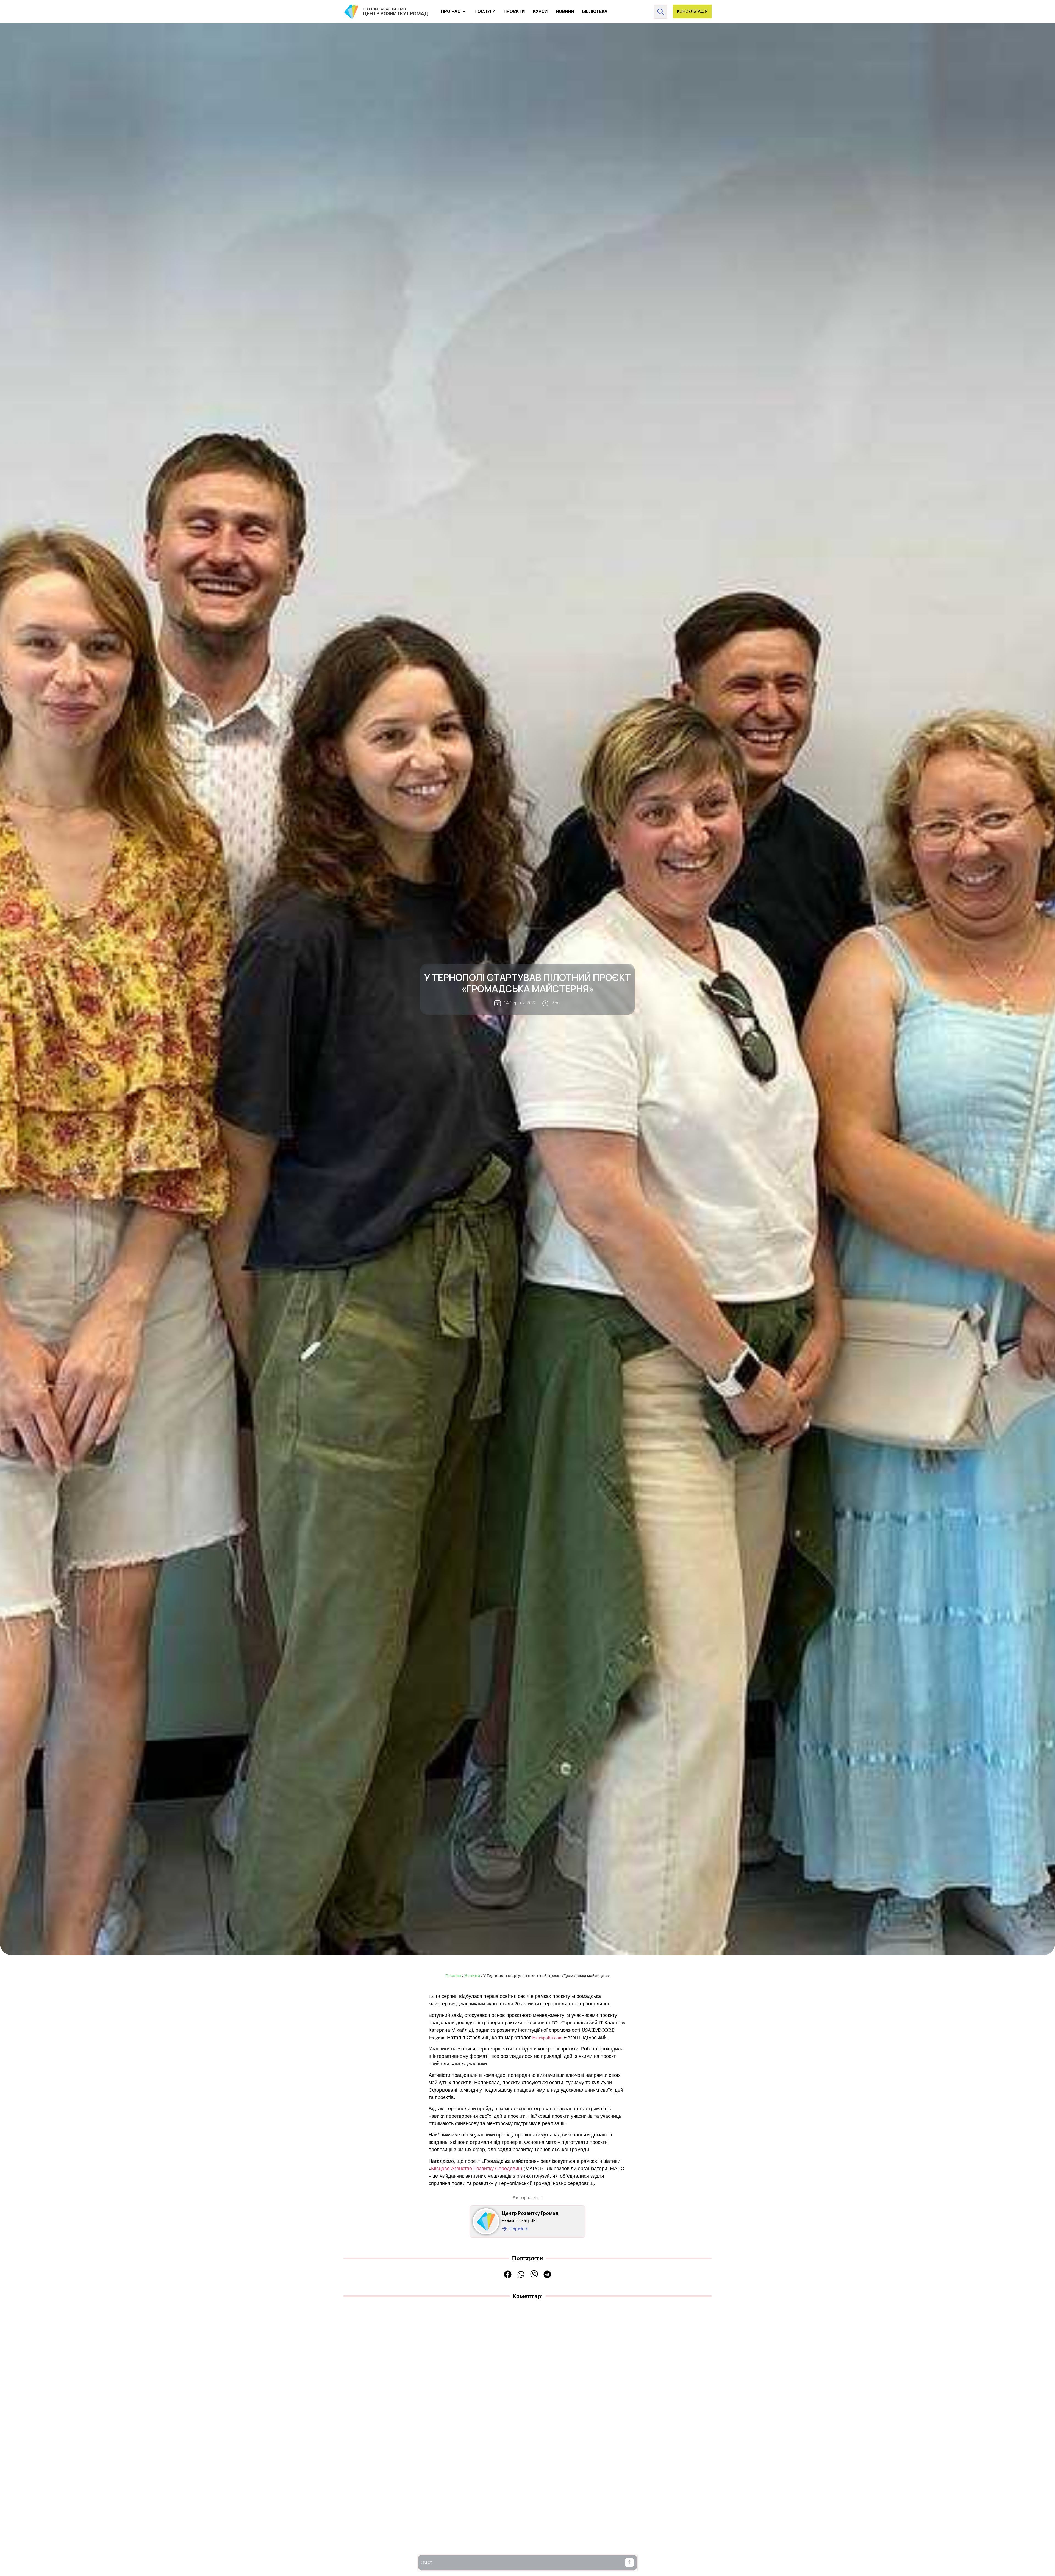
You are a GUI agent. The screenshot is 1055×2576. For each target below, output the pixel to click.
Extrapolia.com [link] (548, 2037)
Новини (472, 1975)
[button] (629, 2563)
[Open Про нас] (464, 12)
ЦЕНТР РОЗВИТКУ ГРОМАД (396, 14)
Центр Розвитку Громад (530, 2213)
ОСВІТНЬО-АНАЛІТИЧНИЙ (384, 9)
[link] (477, 2168)
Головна (453, 1975)
